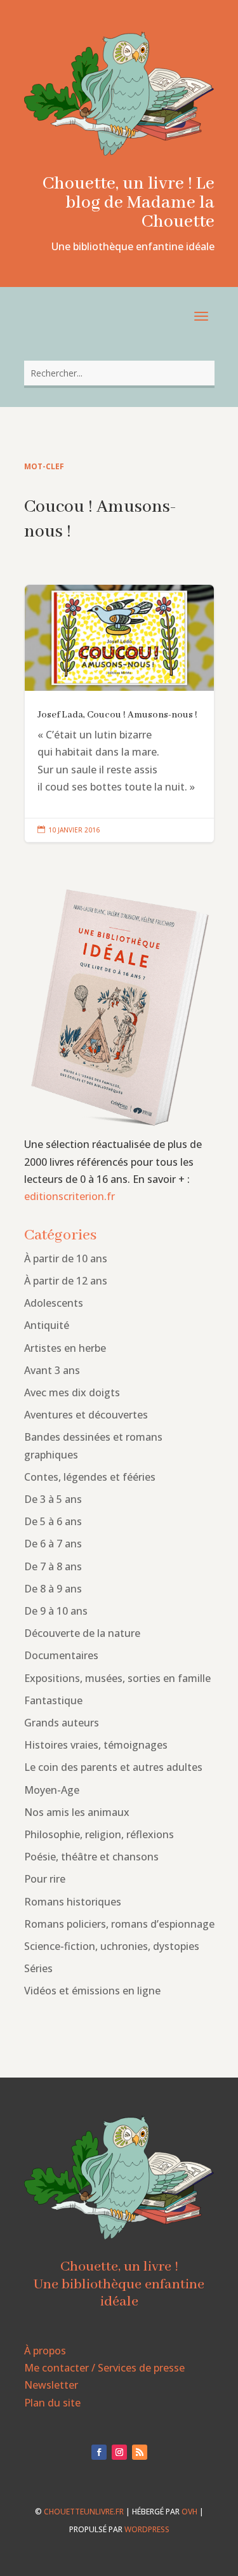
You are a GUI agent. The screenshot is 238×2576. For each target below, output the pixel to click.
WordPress (147, 2529)
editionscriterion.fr (69, 1196)
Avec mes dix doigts (72, 1392)
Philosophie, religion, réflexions (99, 1834)
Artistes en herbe (65, 1348)
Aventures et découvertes (86, 1415)
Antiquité (47, 1325)
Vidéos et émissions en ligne (92, 1991)
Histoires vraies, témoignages (96, 1745)
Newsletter (51, 2385)
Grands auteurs (62, 1723)
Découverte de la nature (82, 1633)
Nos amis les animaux (77, 1812)
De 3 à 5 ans (53, 1499)
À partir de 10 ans (66, 1258)
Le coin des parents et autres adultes (113, 1767)
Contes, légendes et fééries (90, 1477)
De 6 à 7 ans (53, 1544)
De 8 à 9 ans (53, 1589)
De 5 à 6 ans (53, 1521)
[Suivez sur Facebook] (99, 2452)
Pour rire (45, 1879)
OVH (189, 2512)
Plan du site (52, 2403)
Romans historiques (73, 1902)
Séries (38, 1968)
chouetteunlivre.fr (84, 2512)
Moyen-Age (52, 1790)
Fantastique (53, 1700)
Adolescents (54, 1303)
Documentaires (61, 1655)
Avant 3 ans (52, 1370)
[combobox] (119, 373)
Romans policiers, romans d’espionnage (119, 1924)
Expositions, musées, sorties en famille (117, 1678)
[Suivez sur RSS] (140, 2452)
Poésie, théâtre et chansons (91, 1857)
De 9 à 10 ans (56, 1611)
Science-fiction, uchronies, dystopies (112, 1946)
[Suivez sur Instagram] (119, 2452)
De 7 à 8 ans (53, 1566)
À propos (45, 2351)
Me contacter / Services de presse (104, 2368)
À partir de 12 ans (66, 1281)
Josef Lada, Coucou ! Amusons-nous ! (119, 714)
